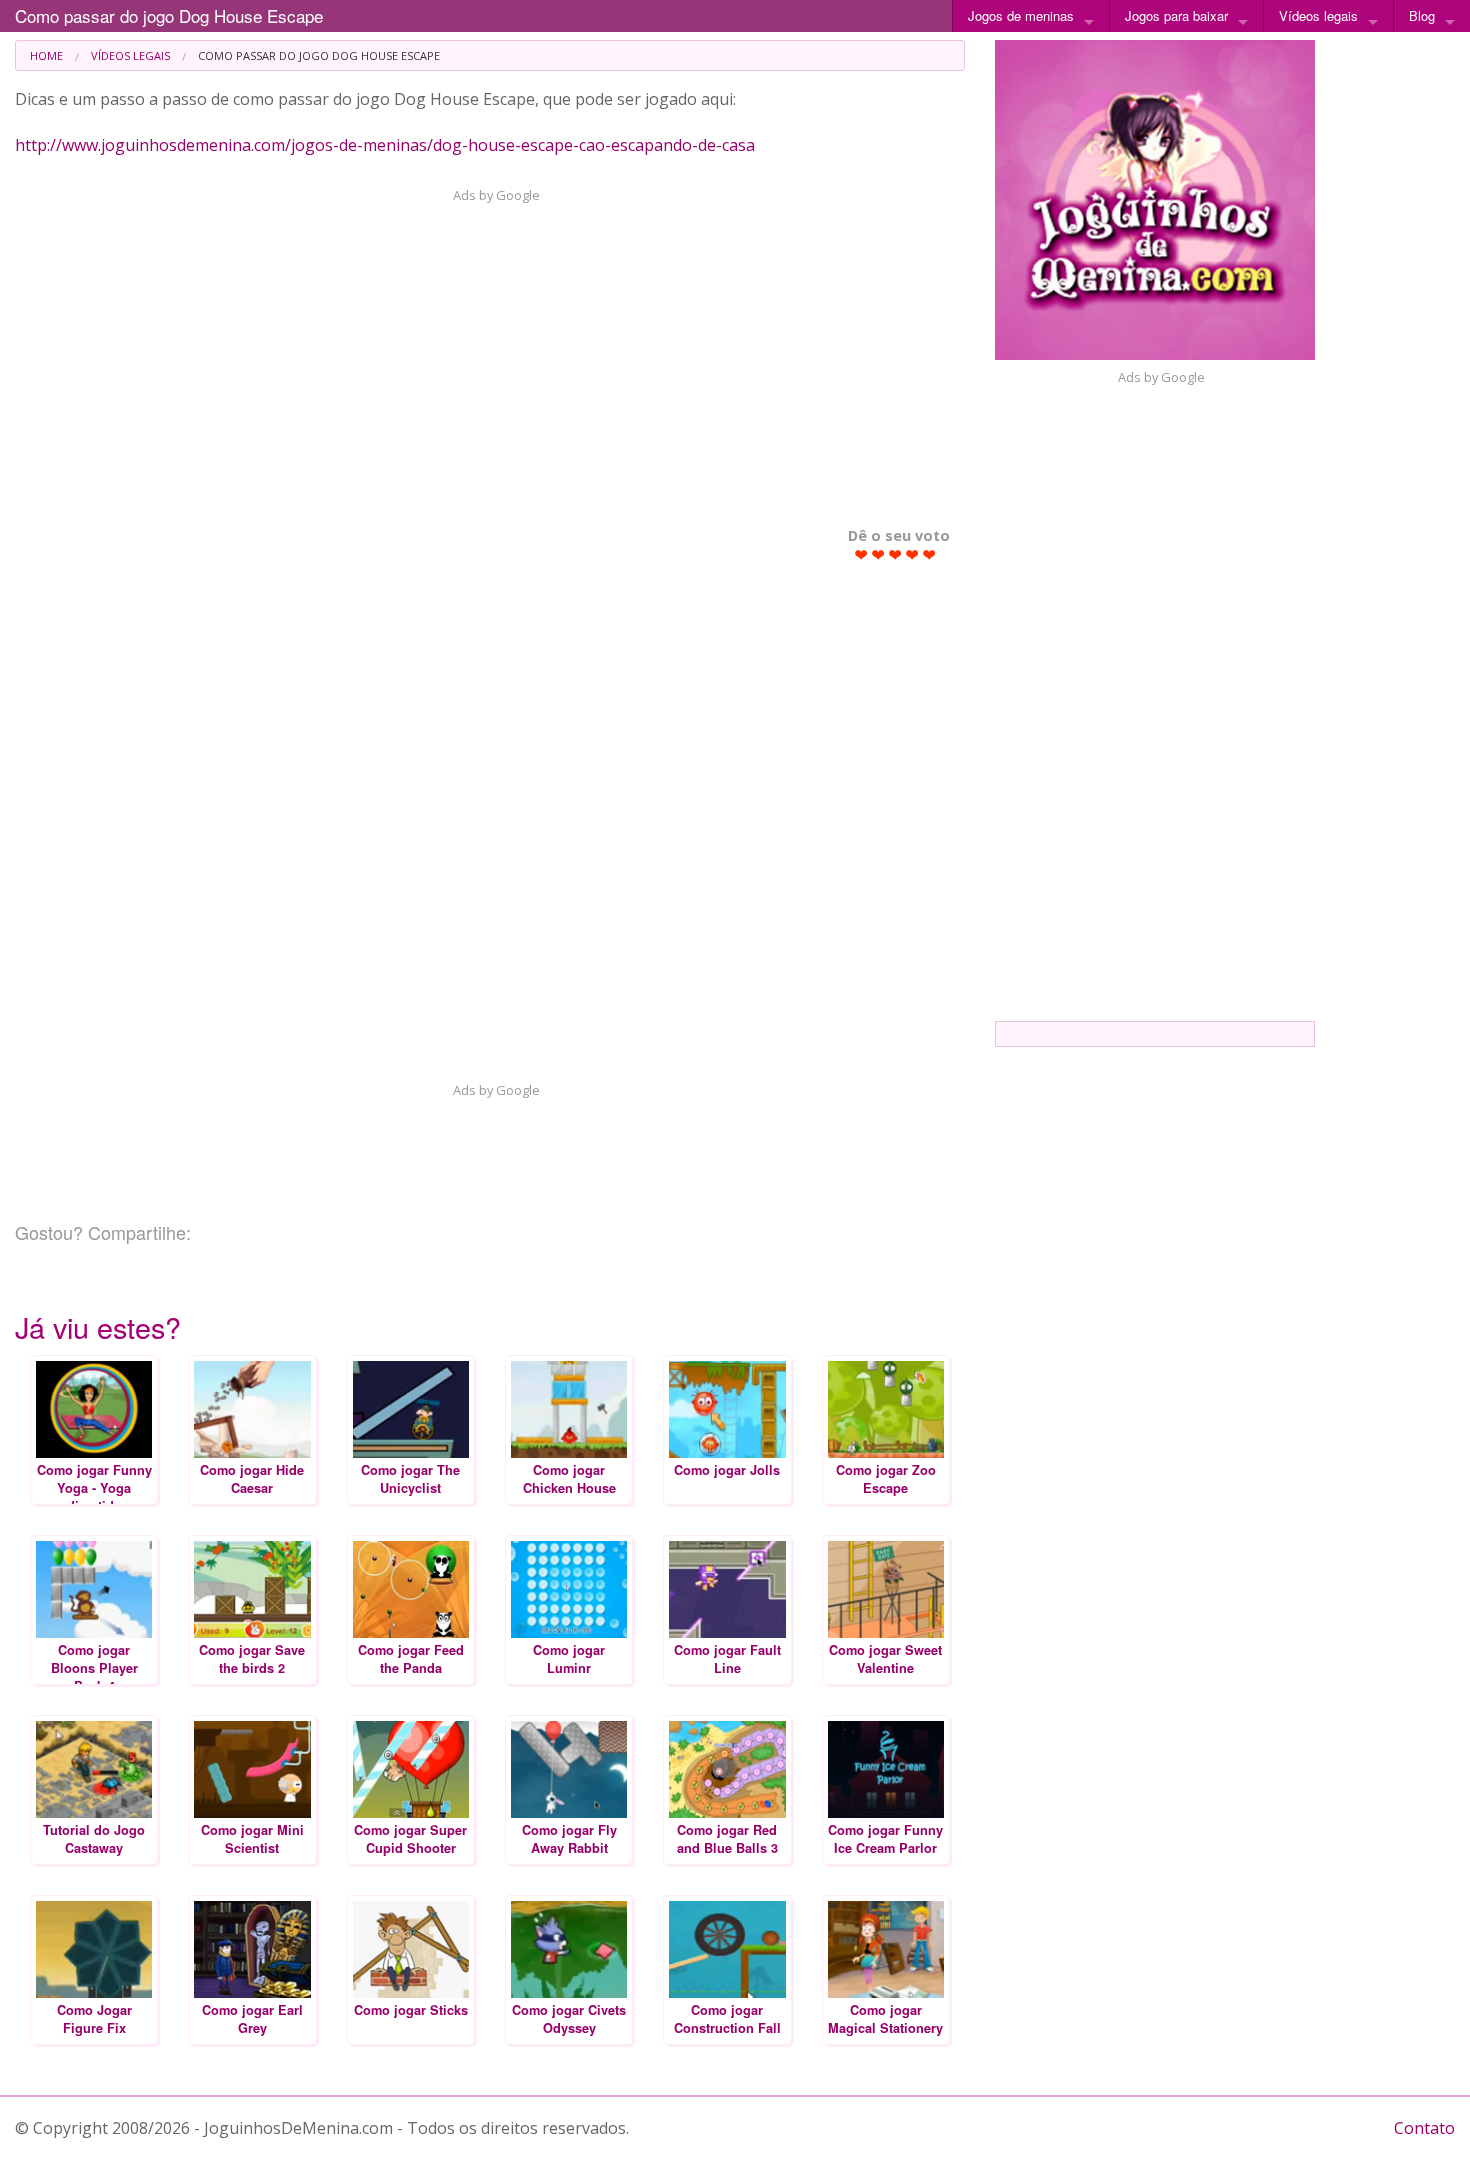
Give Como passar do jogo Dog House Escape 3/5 (895, 554)
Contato (1424, 2128)
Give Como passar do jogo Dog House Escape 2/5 (878, 554)
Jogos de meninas (1021, 15)
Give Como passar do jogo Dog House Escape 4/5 (912, 554)
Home (46, 55)
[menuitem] (46, 55)
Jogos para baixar (1176, 15)
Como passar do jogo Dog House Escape (169, 15)
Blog (1422, 15)
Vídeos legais (1318, 15)
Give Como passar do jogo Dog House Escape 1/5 (861, 554)
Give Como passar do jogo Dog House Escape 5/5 (929, 554)
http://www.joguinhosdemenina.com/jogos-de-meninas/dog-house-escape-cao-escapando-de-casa (385, 145)
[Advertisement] (485, 355)
